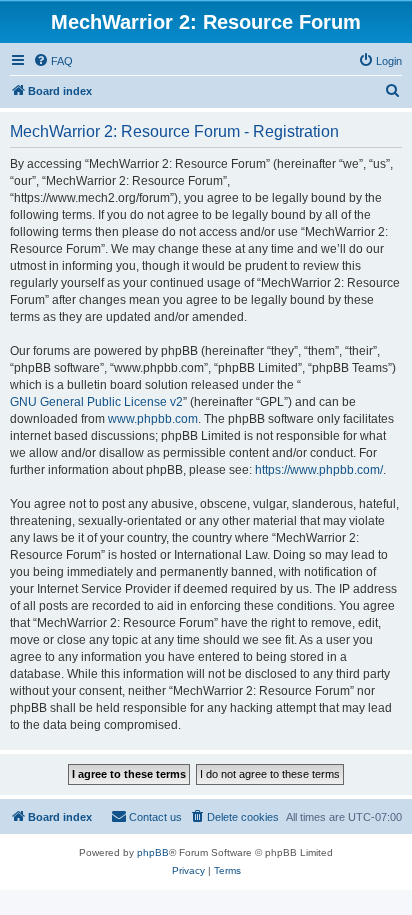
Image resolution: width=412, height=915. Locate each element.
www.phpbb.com (153, 419)
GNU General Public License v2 (96, 402)
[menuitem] (53, 61)
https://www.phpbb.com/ (319, 470)
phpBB (153, 852)
